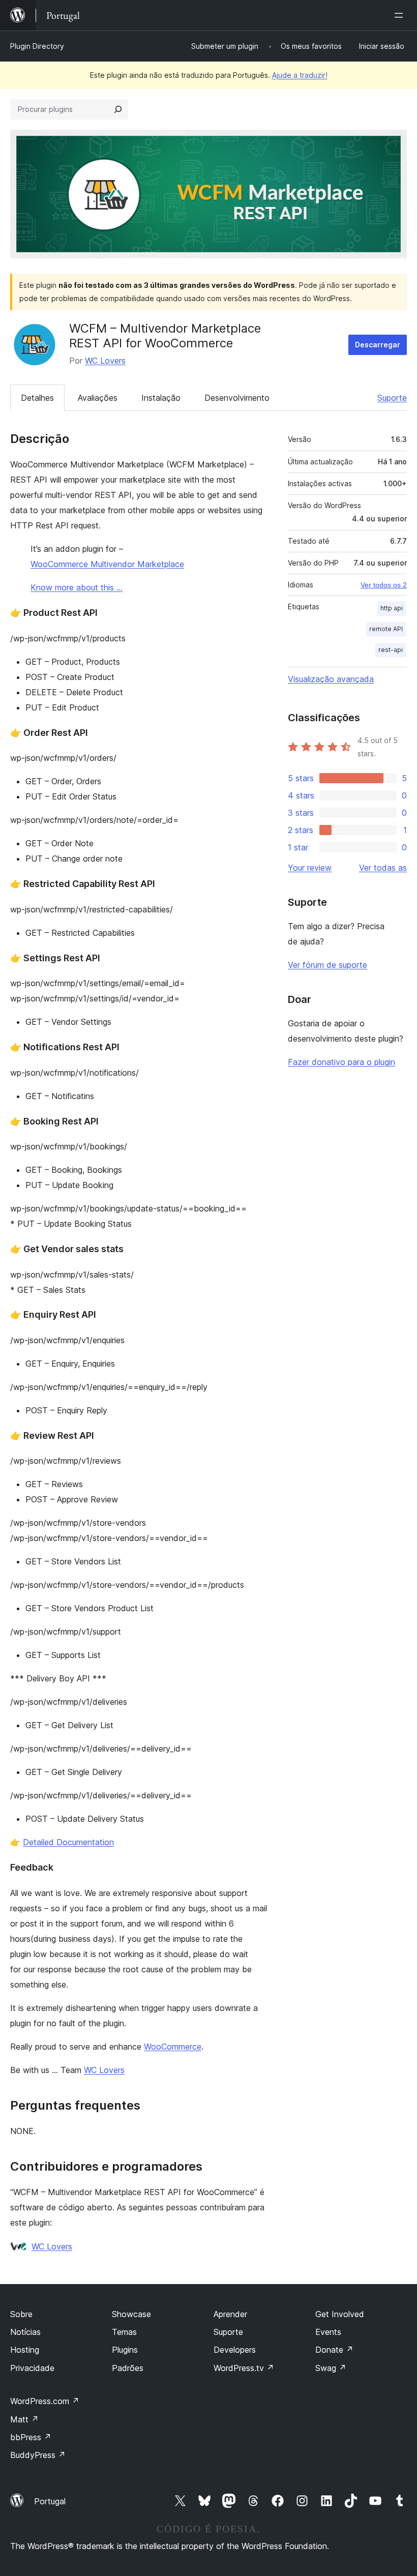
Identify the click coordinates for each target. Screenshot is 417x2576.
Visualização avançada (331, 679)
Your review (310, 868)
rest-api (391, 650)
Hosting (25, 2350)
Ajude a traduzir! (300, 75)
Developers (235, 2350)
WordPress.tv (244, 2368)
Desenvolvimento (237, 398)
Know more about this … (77, 587)
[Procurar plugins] (118, 109)
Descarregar (378, 345)
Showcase (131, 2314)
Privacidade (32, 2368)
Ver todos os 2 (384, 585)
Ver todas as (383, 868)
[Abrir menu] (401, 15)
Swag (331, 2368)
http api (392, 608)
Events (328, 2332)
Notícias (25, 2332)
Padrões (128, 2368)
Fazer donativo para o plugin (341, 1062)
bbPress (31, 2437)
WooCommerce (173, 2047)
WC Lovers (105, 361)
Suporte (392, 398)
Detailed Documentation (68, 1842)
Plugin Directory (37, 46)
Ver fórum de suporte (327, 965)
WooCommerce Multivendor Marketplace (107, 564)
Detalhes (37, 398)
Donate (334, 2350)
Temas (124, 2332)
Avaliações (98, 398)
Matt (24, 2419)
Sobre (21, 2314)
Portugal (50, 2501)
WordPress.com (45, 2401)
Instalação (161, 398)
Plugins (125, 2350)
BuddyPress (38, 2455)
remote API (386, 629)
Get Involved (340, 2314)
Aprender (230, 2314)
